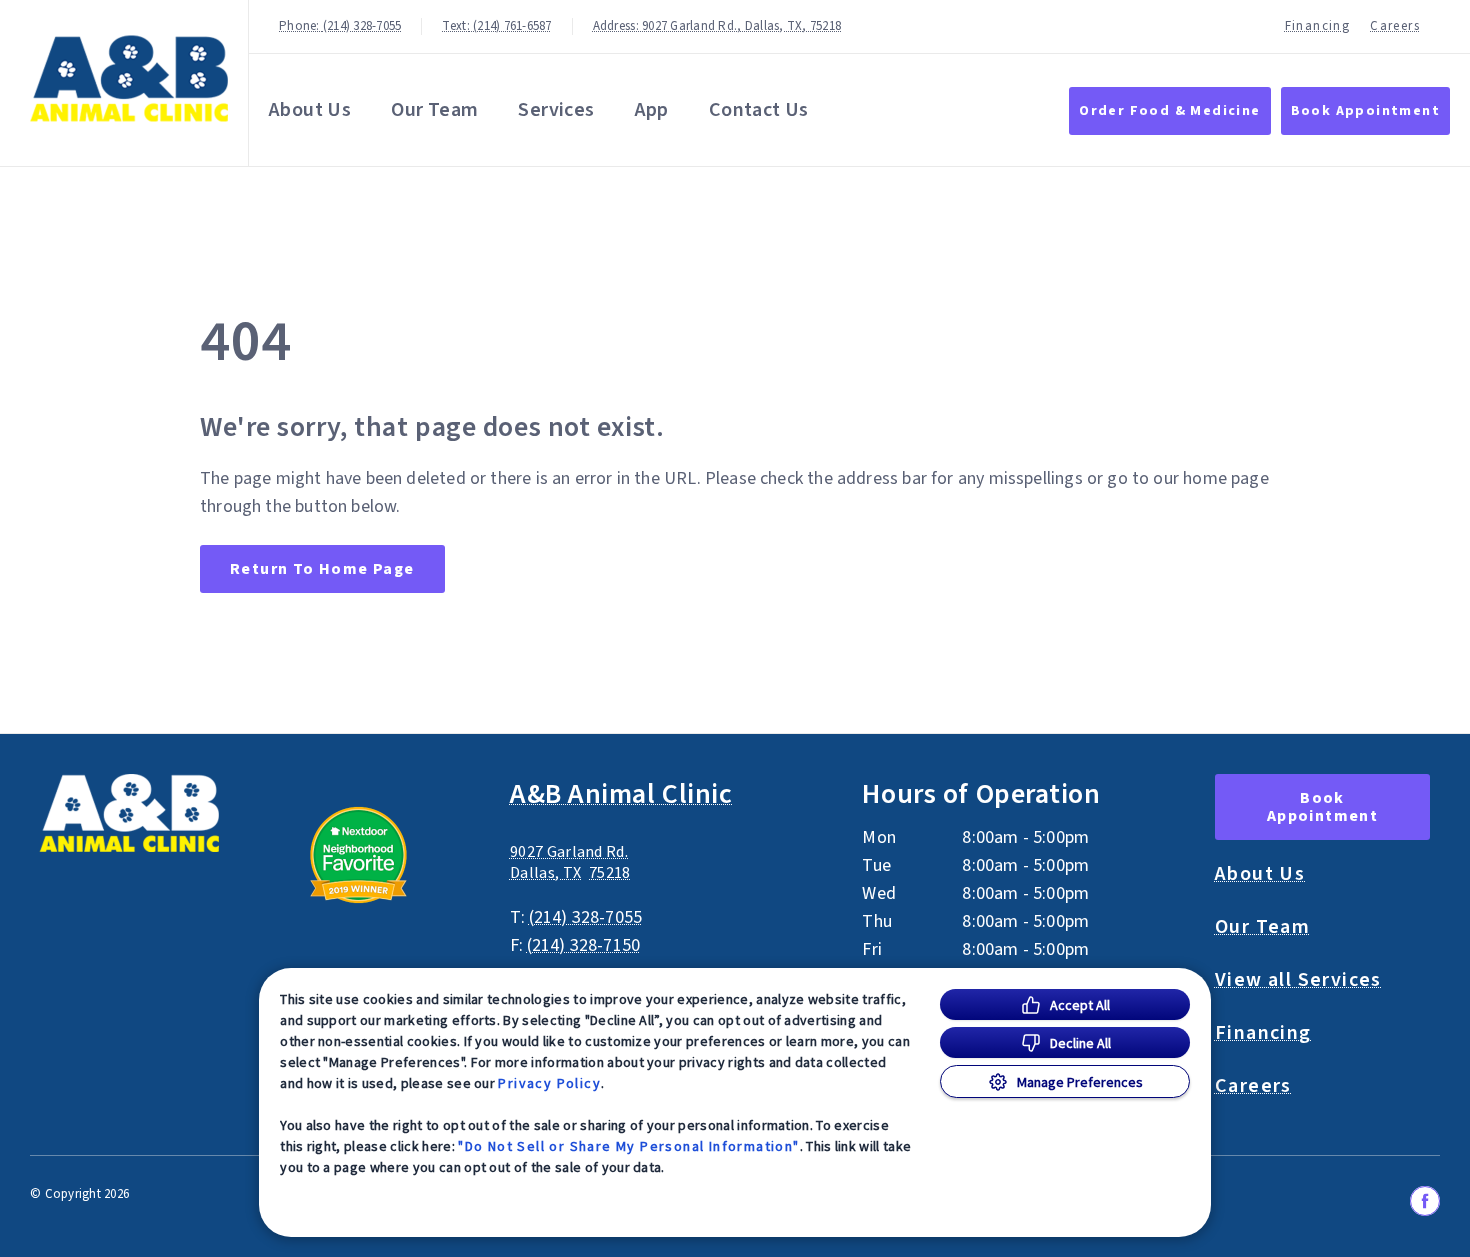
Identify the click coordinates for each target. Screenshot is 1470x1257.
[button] (382, 855)
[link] (129, 78)
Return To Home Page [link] (322, 569)
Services (556, 110)
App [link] (652, 110)
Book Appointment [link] (1365, 111)
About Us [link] (310, 110)
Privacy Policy (549, 1083)
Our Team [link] (434, 110)
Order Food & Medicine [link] (1169, 111)
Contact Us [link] (759, 110)
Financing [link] (1318, 26)
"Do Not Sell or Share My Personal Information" (628, 1146)
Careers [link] (1395, 26)
